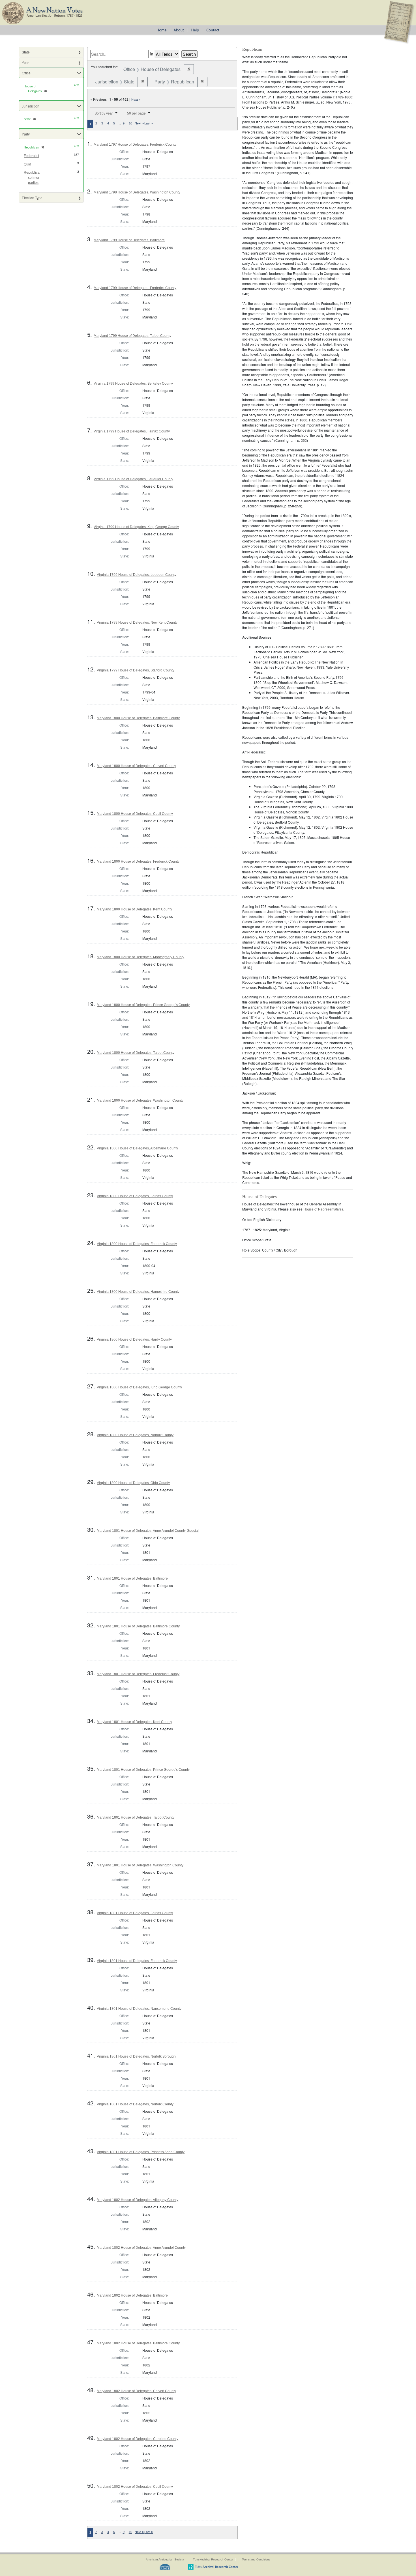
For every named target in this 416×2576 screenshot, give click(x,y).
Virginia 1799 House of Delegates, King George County (136, 527)
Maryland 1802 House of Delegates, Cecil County (135, 2487)
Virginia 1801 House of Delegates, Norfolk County (135, 2104)
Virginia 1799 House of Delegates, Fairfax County (132, 431)
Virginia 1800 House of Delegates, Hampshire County (138, 1292)
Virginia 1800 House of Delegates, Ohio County (133, 1483)
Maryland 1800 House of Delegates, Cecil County (135, 814)
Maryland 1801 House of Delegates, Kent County (134, 1722)
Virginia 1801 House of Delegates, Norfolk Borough (136, 2056)
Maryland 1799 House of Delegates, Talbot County (132, 336)
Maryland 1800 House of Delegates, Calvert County (136, 766)
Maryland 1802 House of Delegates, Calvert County (136, 2391)
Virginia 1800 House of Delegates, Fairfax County (135, 1196)
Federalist (31, 156)
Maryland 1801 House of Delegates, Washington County (140, 1865)
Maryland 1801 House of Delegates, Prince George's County (143, 1770)
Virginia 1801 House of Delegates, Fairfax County (135, 1913)
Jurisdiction (31, 106)
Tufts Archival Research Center (213, 2559)
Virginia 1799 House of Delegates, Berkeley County (133, 384)
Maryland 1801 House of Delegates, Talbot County (136, 1817)
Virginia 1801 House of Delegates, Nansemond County (139, 2009)
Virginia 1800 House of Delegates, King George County (139, 1387)
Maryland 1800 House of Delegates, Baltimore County (138, 718)
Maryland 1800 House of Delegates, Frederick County (138, 861)
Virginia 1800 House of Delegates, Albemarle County (137, 1148)
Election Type (32, 198)
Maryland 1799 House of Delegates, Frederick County (135, 288)
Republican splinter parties (33, 178)
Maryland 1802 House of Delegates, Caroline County (138, 2439)
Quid (27, 164)
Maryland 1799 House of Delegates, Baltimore (129, 240)
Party (26, 134)
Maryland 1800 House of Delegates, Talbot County (136, 1053)
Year (25, 62)
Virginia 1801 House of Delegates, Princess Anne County (141, 2152)
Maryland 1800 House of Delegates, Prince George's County (143, 1005)
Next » (136, 100)
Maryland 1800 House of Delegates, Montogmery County (141, 957)
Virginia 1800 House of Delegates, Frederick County (137, 1244)
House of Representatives (323, 1209)
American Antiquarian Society (165, 2559)
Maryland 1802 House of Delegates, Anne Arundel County (141, 2248)
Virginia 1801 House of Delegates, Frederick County (137, 1961)
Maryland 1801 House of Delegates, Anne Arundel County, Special (148, 1531)
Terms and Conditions (256, 2559)
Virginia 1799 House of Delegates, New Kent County (137, 623)
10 (130, 123)
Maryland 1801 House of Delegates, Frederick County (138, 1674)
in (152, 54)
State (26, 52)
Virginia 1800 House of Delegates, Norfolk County (135, 1435)
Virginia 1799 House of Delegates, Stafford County (136, 670)
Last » (149, 123)
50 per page (136, 113)
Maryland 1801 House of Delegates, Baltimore (132, 1578)
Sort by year (104, 113)
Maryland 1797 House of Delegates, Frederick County (135, 145)
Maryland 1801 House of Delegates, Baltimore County (138, 1626)
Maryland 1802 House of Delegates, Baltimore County (138, 2343)
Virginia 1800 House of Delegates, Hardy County (134, 1339)
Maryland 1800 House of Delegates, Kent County (134, 909)
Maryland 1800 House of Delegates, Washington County (140, 1100)
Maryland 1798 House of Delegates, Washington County (137, 192)
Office (26, 73)
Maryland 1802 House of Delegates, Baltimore (132, 2295)
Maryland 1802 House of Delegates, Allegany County (138, 2200)
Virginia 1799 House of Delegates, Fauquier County (133, 479)
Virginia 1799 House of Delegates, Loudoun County (137, 575)
